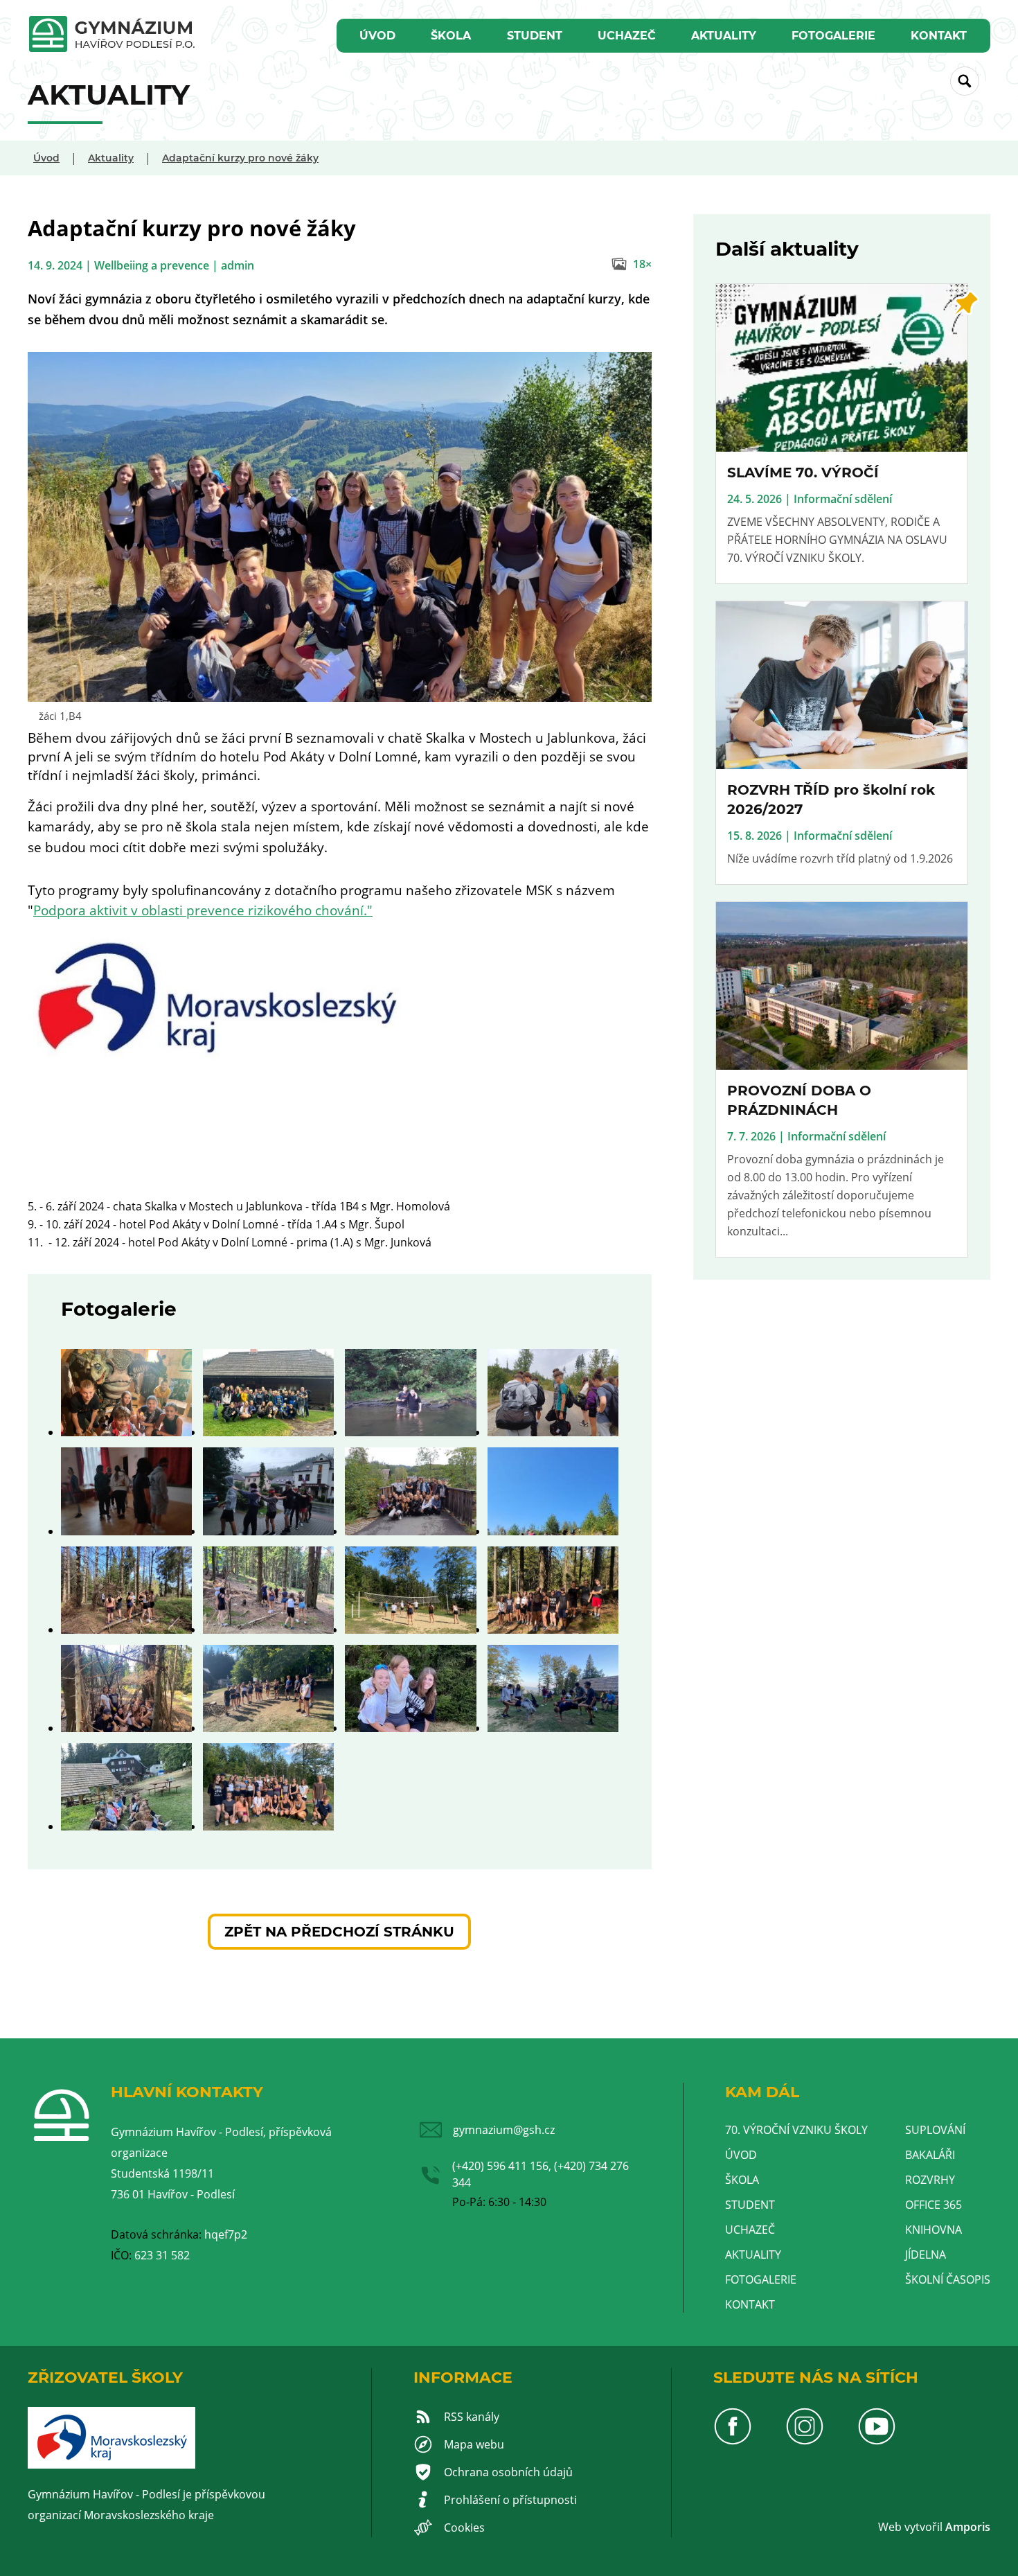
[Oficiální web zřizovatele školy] (111, 2464)
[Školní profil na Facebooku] (733, 2442)
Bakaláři (930, 2155)
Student (535, 36)
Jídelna (926, 2255)
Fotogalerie (833, 36)
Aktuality (724, 36)
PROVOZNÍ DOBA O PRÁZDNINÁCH (799, 1100)
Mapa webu (474, 2444)
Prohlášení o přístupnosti (510, 2500)
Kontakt (939, 36)
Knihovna (934, 2230)
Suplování (935, 2130)
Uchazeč (627, 36)
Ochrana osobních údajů (508, 2472)
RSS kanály (472, 2417)
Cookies (464, 2528)
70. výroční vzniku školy (796, 2130)
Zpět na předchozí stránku (339, 1932)
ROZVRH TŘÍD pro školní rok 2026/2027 (831, 800)
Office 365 (934, 2205)
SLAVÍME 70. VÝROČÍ (803, 473)
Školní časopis (948, 2279)
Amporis (968, 2527)
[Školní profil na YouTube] (877, 2442)
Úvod (377, 36)
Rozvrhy (930, 2180)
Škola (451, 36)
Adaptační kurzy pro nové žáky (240, 158)
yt (915, 2527)
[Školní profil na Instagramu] (805, 2442)
